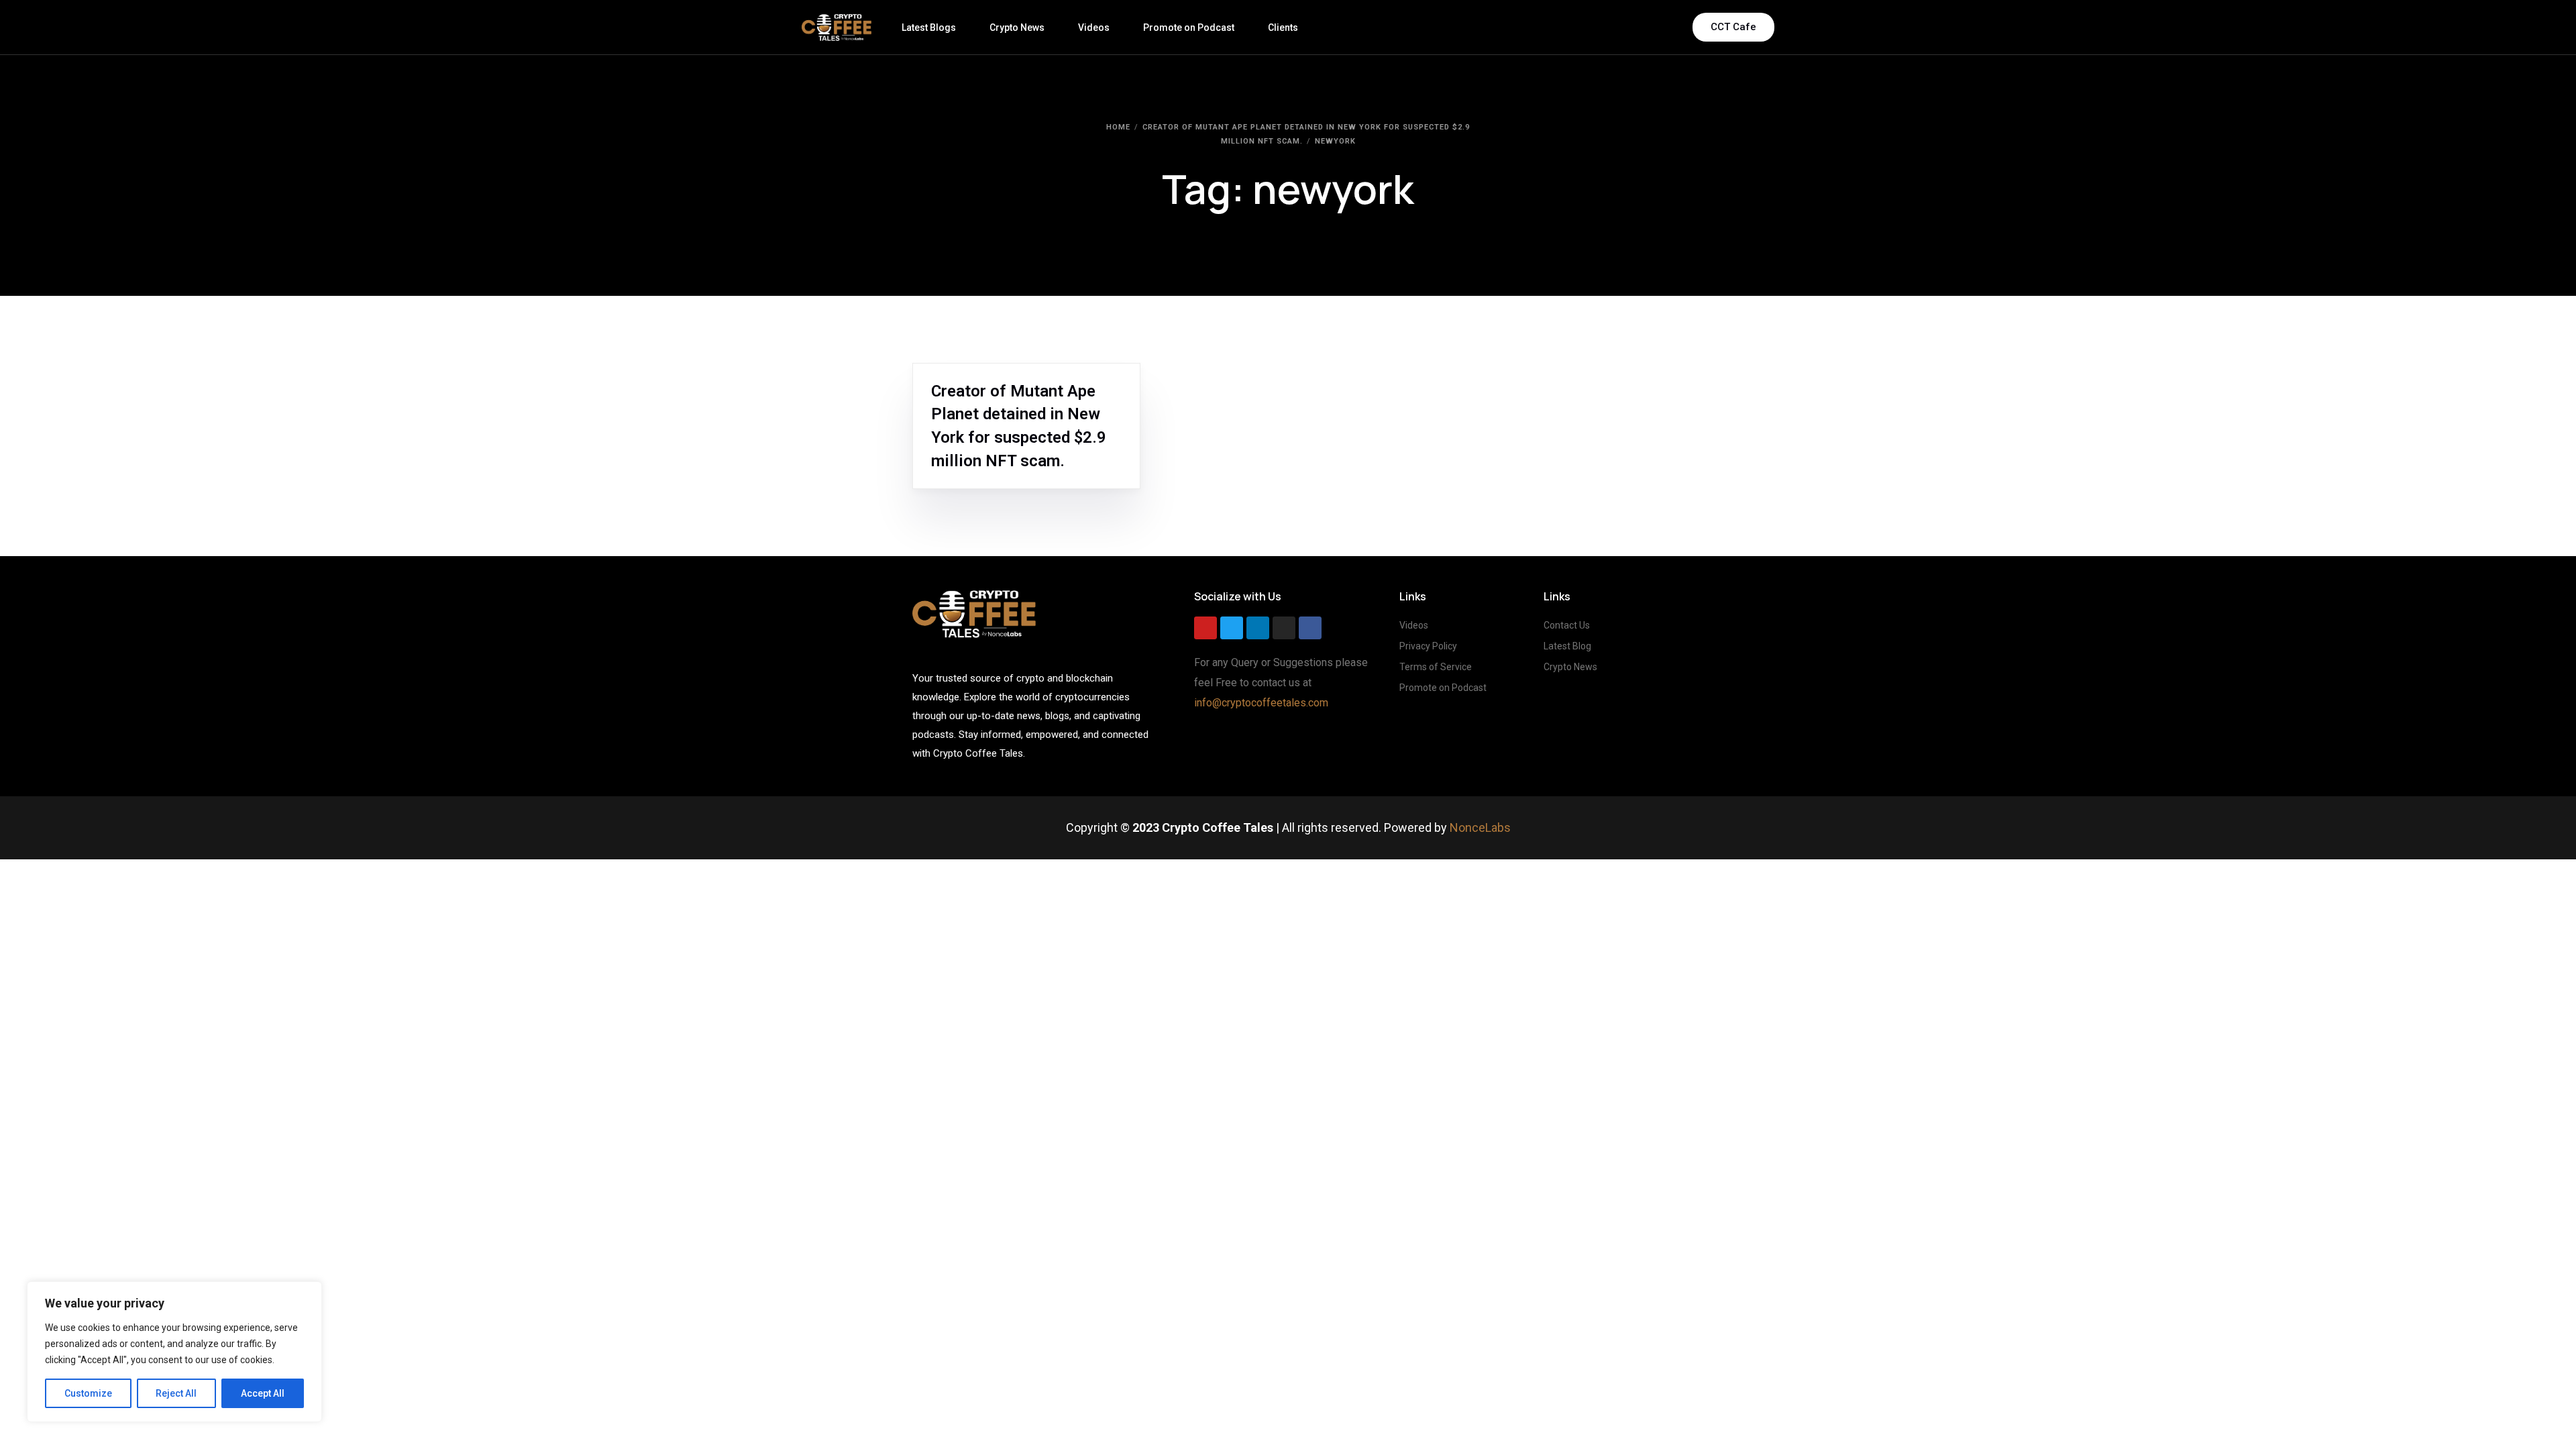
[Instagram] (1284, 628)
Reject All (176, 1393)
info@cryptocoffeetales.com (1261, 703)
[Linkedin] (1258, 628)
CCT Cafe (1733, 27)
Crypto (951, 370)
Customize (88, 1393)
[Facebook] (1310, 628)
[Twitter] (1232, 628)
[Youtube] (1205, 628)
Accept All (263, 1393)
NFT (977, 370)
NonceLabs (1480, 827)
